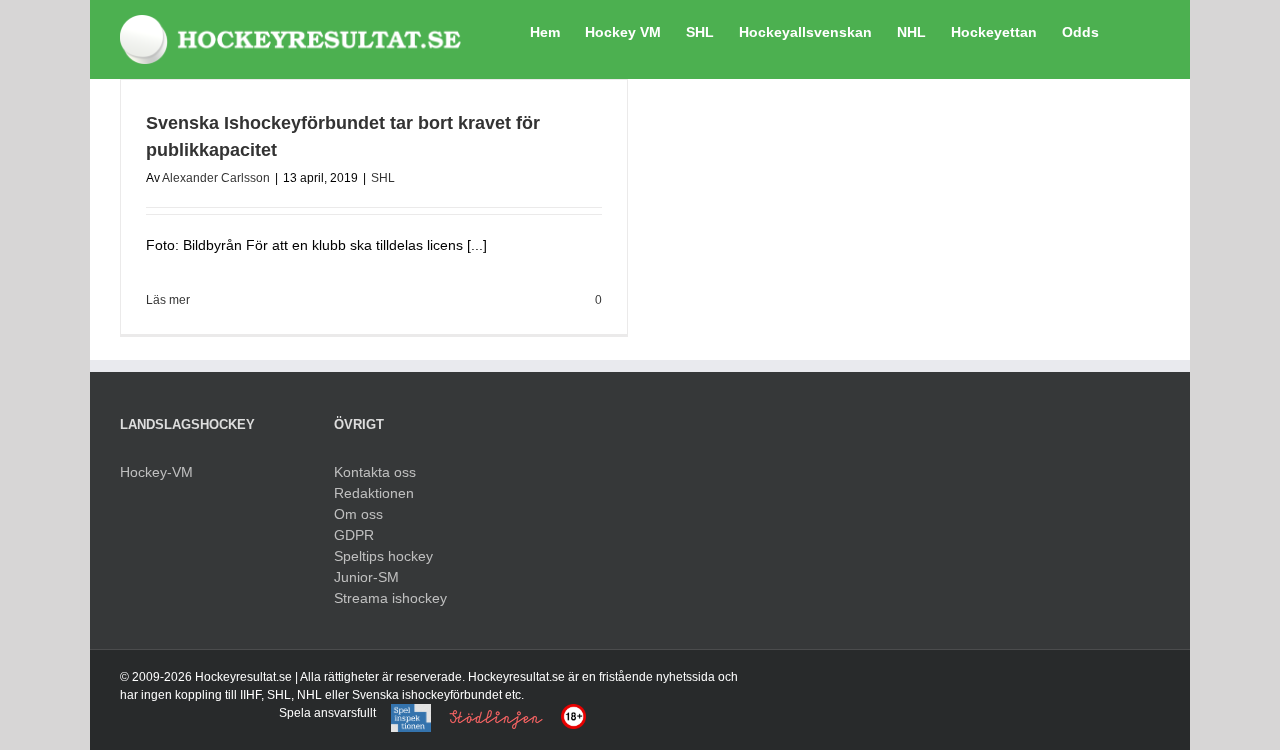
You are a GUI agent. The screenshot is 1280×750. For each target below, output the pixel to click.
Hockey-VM (156, 472)
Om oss (358, 514)
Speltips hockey (383, 556)
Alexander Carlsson (216, 178)
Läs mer (168, 300)
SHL (383, 178)
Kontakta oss (375, 472)
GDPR (354, 535)
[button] (1129, 30)
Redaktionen (374, 493)
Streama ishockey (390, 598)
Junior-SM (366, 577)
